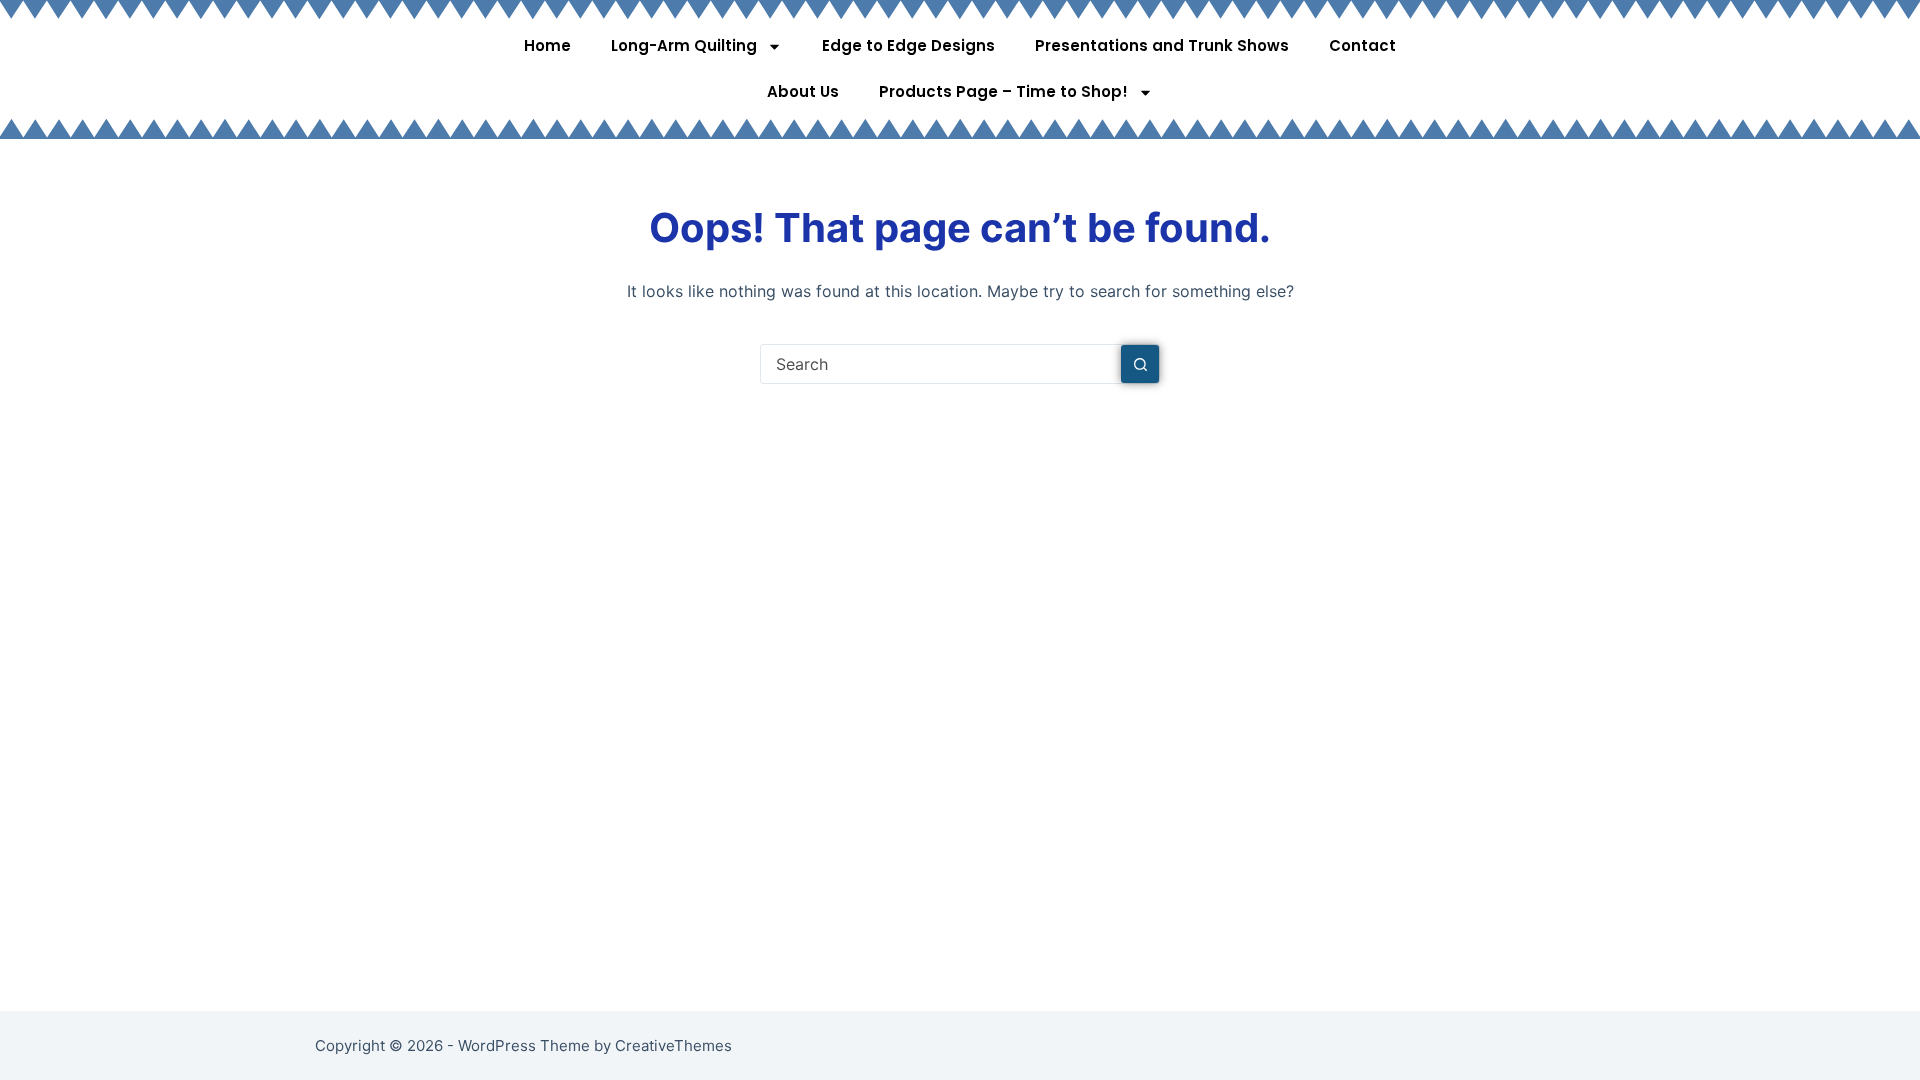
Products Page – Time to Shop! (1003, 91)
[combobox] (941, 364)
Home (547, 45)
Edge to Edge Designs (908, 45)
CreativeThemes (673, 1045)
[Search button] (1140, 364)
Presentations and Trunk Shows (1162, 45)
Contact (1362, 45)
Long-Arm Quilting (684, 45)
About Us (803, 91)
